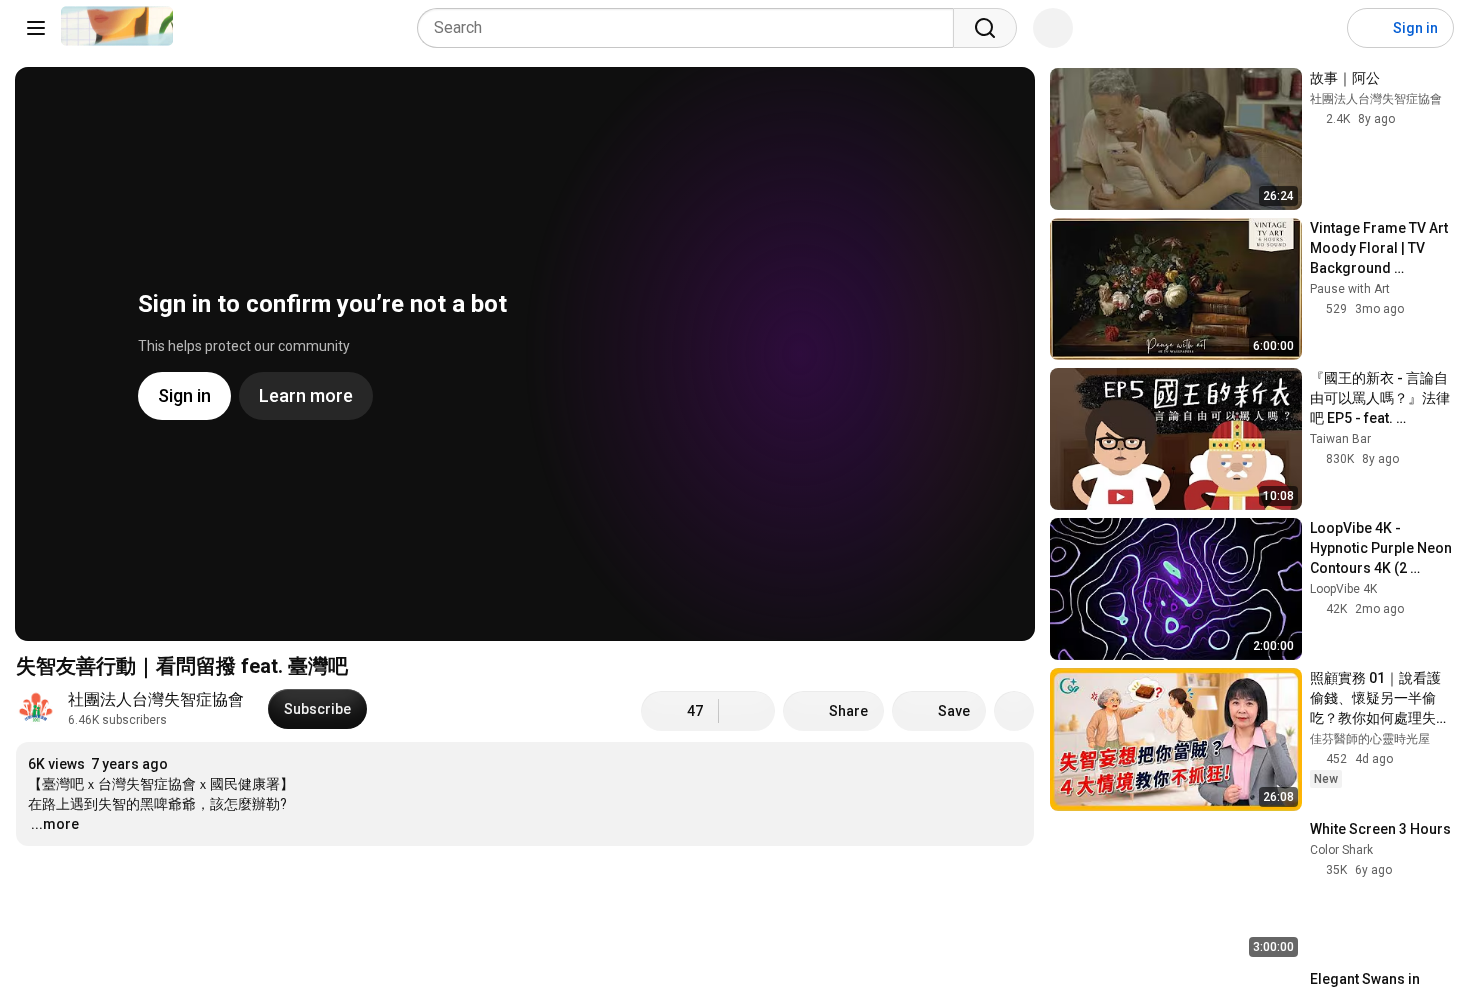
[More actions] (1014, 711)
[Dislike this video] (747, 711)
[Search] (985, 28)
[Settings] (1319, 28)
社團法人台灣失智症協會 (156, 699)
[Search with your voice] (1053, 28)
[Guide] (36, 28)
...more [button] (55, 824)
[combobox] (691, 28)
